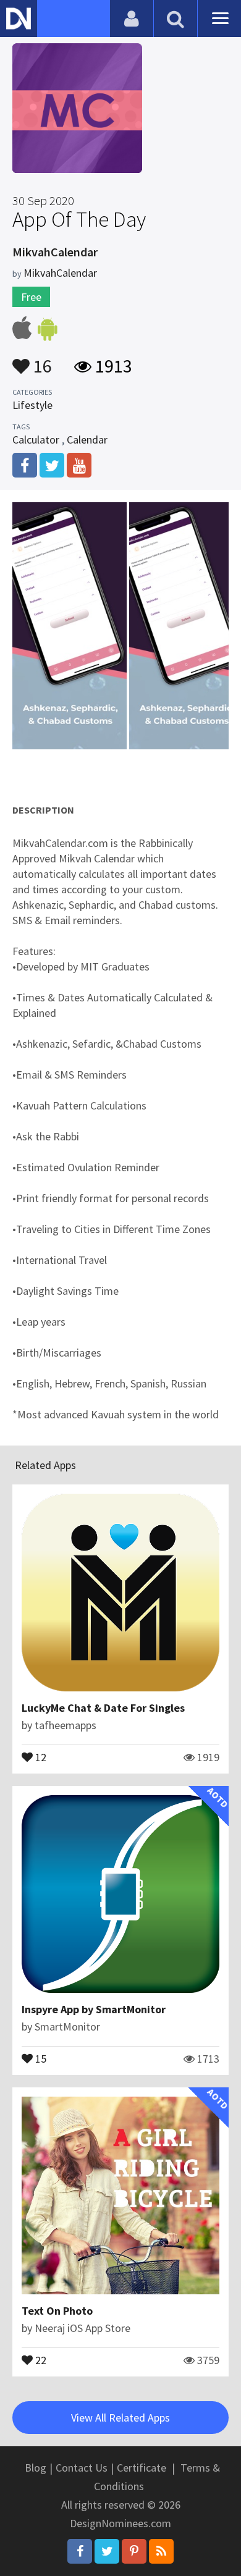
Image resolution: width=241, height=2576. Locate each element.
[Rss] (161, 2551)
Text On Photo (57, 2311)
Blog (36, 2468)
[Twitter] (107, 2551)
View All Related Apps (120, 2418)
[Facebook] (80, 2551)
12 (40, 1756)
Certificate (142, 2468)
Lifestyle (32, 405)
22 (40, 2359)
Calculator (36, 440)
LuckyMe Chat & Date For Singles (103, 1708)
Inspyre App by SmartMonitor (94, 2009)
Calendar (87, 440)
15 (40, 2058)
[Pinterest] (134, 2551)
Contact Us (82, 2468)
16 (41, 360)
